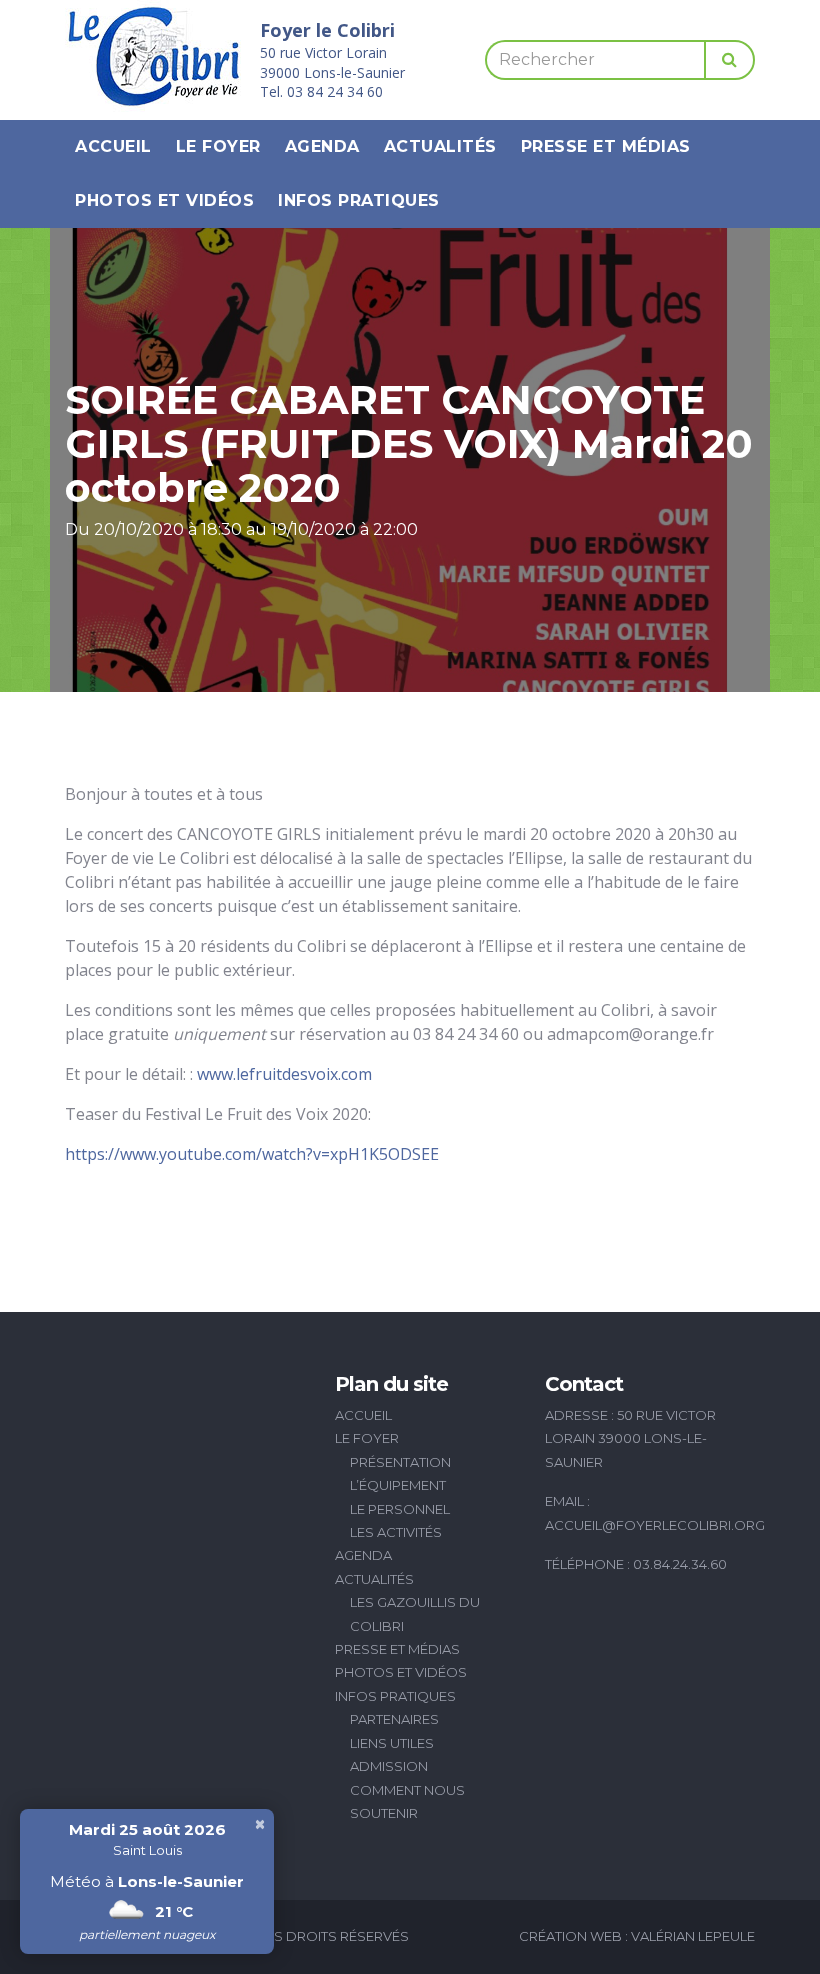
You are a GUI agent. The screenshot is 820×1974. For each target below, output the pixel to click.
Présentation (400, 1462)
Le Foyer (218, 146)
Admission (389, 1766)
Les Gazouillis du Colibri (415, 1613)
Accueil (113, 146)
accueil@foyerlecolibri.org (655, 1525)
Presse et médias (606, 146)
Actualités (440, 146)
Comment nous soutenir (407, 1801)
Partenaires (394, 1719)
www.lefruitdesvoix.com (284, 1074)
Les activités (396, 1532)
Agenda (322, 146)
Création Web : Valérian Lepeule (637, 1936)
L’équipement (398, 1485)
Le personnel (400, 1509)
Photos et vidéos (164, 200)
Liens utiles (392, 1743)
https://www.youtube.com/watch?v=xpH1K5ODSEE (252, 1154)
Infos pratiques (359, 200)
